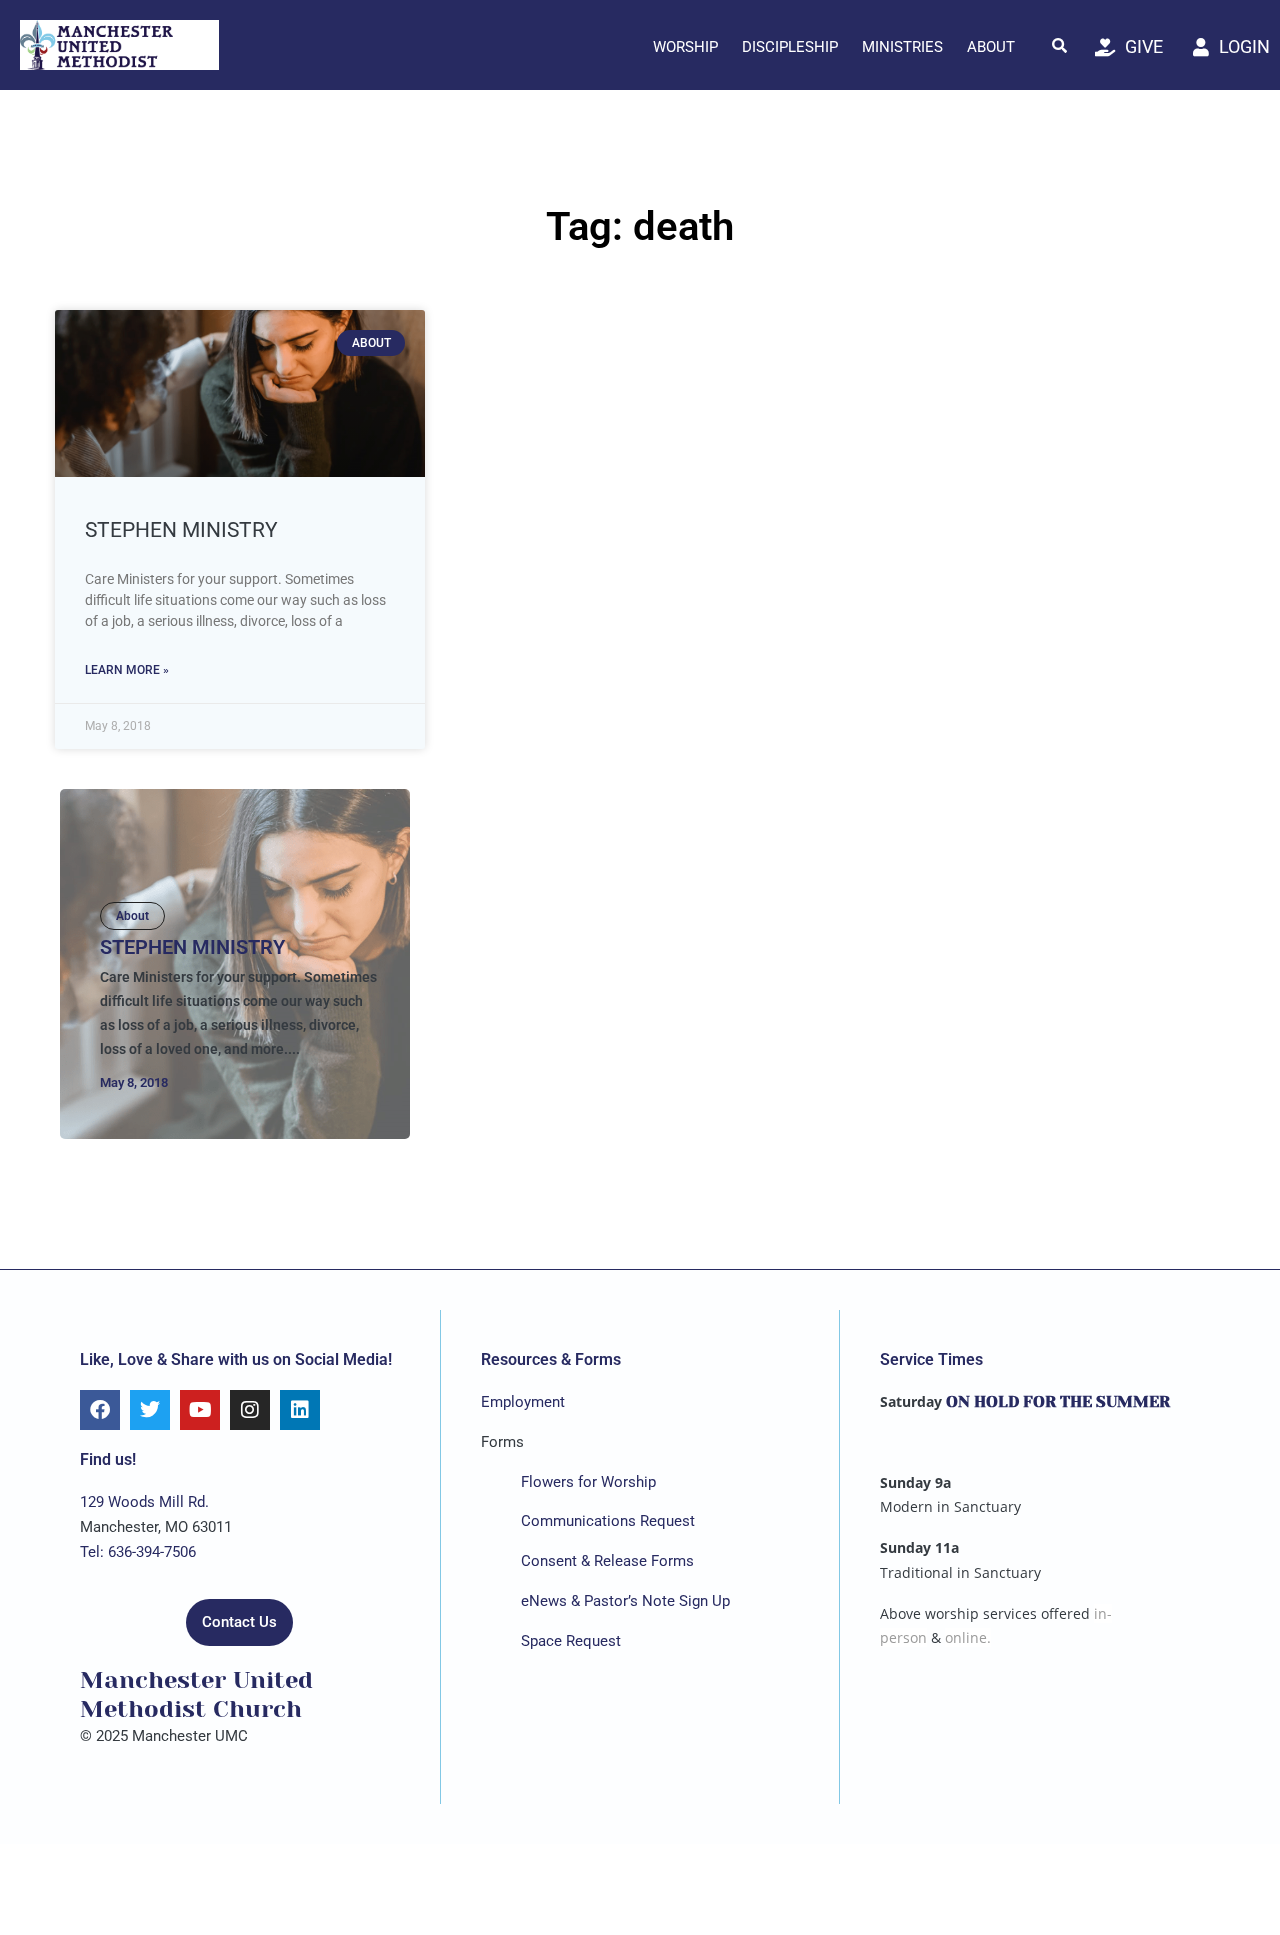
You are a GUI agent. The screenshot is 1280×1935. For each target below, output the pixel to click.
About (132, 916)
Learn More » (127, 670)
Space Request (571, 1641)
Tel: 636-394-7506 (138, 1552)
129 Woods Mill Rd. (144, 1502)
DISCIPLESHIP (790, 47)
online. (968, 1637)
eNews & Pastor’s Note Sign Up (625, 1601)
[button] (1060, 45)
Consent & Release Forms (607, 1561)
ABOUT (991, 47)
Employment (523, 1402)
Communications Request (608, 1521)
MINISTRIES (902, 47)
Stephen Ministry (181, 530)
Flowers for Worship (588, 1482)
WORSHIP (685, 47)
